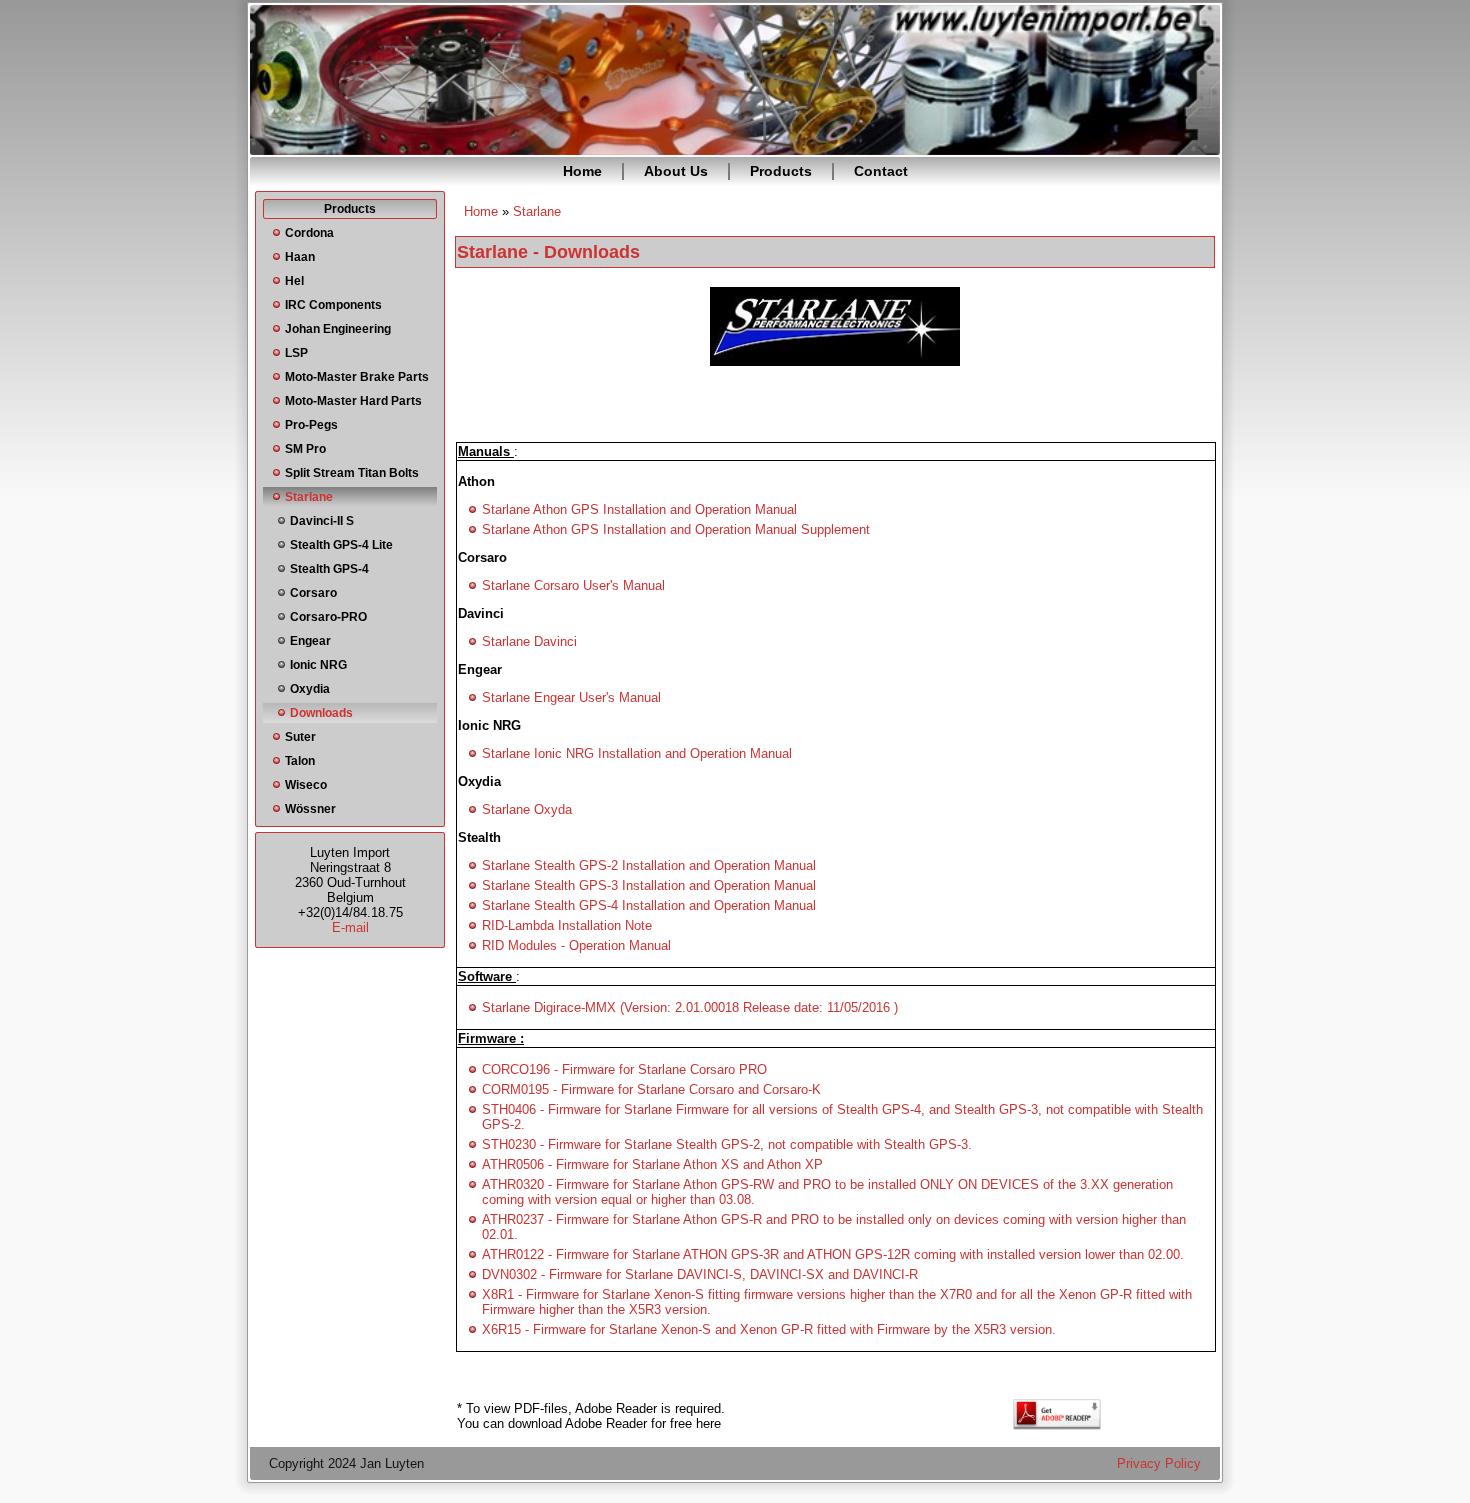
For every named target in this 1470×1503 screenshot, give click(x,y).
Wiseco (306, 785)
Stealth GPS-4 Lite (341, 545)
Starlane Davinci (529, 641)
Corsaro (313, 593)
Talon (300, 761)
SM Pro (305, 449)
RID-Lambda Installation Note (567, 925)
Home (582, 171)
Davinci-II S (322, 521)
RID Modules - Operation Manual (576, 945)
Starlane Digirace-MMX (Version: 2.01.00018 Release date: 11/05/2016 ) (690, 1007)
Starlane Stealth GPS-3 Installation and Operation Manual (649, 885)
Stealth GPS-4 (329, 569)
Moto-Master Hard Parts (353, 401)
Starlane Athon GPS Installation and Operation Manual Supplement (676, 529)
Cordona (309, 233)
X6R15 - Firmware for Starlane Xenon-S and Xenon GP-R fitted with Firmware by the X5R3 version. (769, 1329)
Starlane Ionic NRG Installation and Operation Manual (637, 753)
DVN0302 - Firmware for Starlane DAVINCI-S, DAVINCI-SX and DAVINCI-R (700, 1274)
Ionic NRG (318, 665)
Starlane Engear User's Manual (571, 697)
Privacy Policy (1159, 1463)
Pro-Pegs (311, 425)
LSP (296, 353)
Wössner (310, 809)
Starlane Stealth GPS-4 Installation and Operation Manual (649, 905)
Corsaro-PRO (328, 617)
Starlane (309, 497)
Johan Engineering (338, 329)
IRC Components (333, 305)
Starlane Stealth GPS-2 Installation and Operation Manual (649, 865)
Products (781, 171)
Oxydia (310, 689)
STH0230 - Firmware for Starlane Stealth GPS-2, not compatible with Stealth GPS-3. (727, 1144)
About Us (676, 171)
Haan (300, 257)
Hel (294, 281)
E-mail (350, 927)
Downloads (321, 713)
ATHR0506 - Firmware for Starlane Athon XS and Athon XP (652, 1164)
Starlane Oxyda (527, 809)
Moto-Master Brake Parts (357, 377)
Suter (300, 737)
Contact (881, 171)
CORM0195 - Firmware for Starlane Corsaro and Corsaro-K (651, 1089)
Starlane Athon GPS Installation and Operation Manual (639, 509)
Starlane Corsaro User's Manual (573, 585)
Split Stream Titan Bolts (352, 473)
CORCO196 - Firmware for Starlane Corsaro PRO (624, 1069)
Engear (310, 641)
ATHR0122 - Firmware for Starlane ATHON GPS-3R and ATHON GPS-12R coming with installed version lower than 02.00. (833, 1254)
